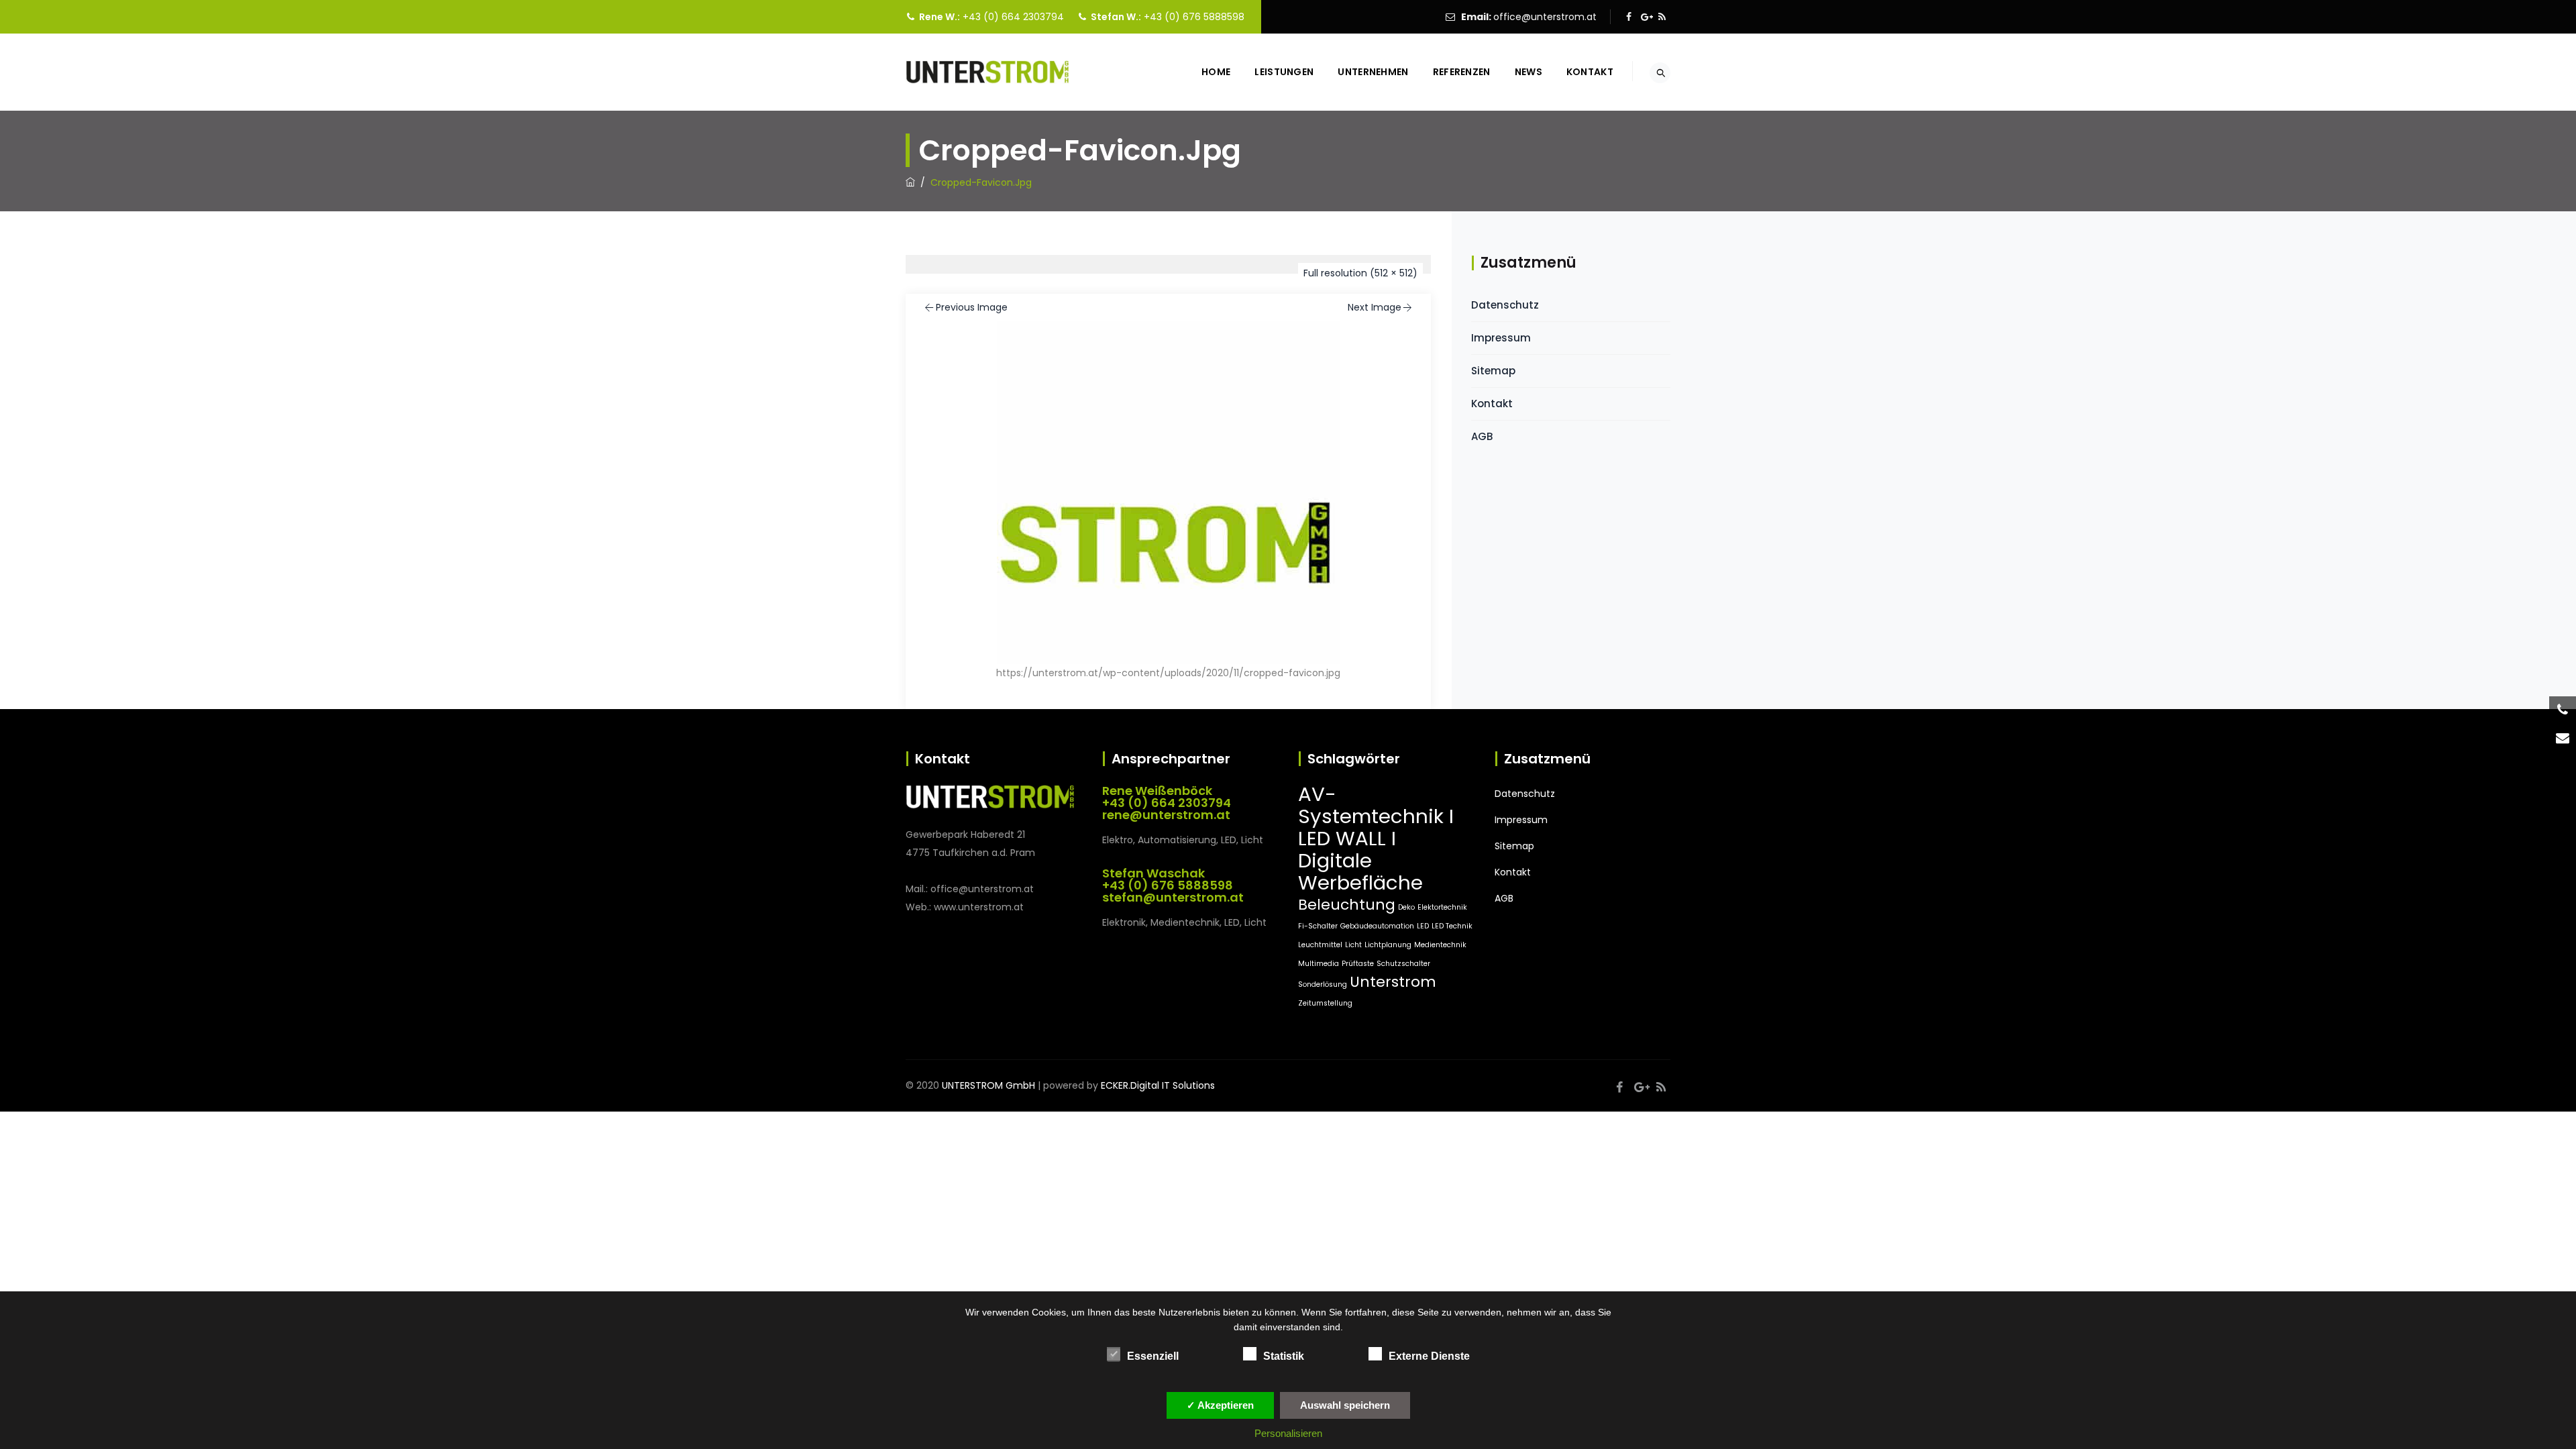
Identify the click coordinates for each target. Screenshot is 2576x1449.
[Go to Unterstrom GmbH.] (910, 182)
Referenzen (1462, 72)
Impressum (1501, 338)
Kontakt (1590, 72)
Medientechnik (1440, 945)
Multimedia (1319, 964)
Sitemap (1493, 371)
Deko (1406, 907)
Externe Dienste (1429, 1356)
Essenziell (1153, 1356)
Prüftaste (1358, 964)
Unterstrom (1393, 982)
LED (1423, 926)
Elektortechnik (1442, 907)
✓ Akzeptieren (1220, 1405)
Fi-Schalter (1318, 926)
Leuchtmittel (1320, 945)
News (1528, 72)
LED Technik (1452, 926)
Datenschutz (1505, 305)
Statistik (1284, 1356)
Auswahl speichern (1345, 1405)
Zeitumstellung (1325, 1003)
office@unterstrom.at (1545, 17)
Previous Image (972, 307)
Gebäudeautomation (1377, 926)
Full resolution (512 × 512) (1360, 273)
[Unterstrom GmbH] (987, 72)
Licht (1353, 945)
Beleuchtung (1347, 905)
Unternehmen (1373, 72)
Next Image (1375, 307)
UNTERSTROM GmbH (988, 1085)
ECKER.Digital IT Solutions (1158, 1085)
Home (1216, 72)
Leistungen (1284, 72)
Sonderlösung (1323, 984)
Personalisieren (1288, 1433)
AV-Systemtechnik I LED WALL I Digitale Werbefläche (1376, 838)
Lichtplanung (1388, 945)
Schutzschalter (1403, 964)
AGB (1482, 436)
